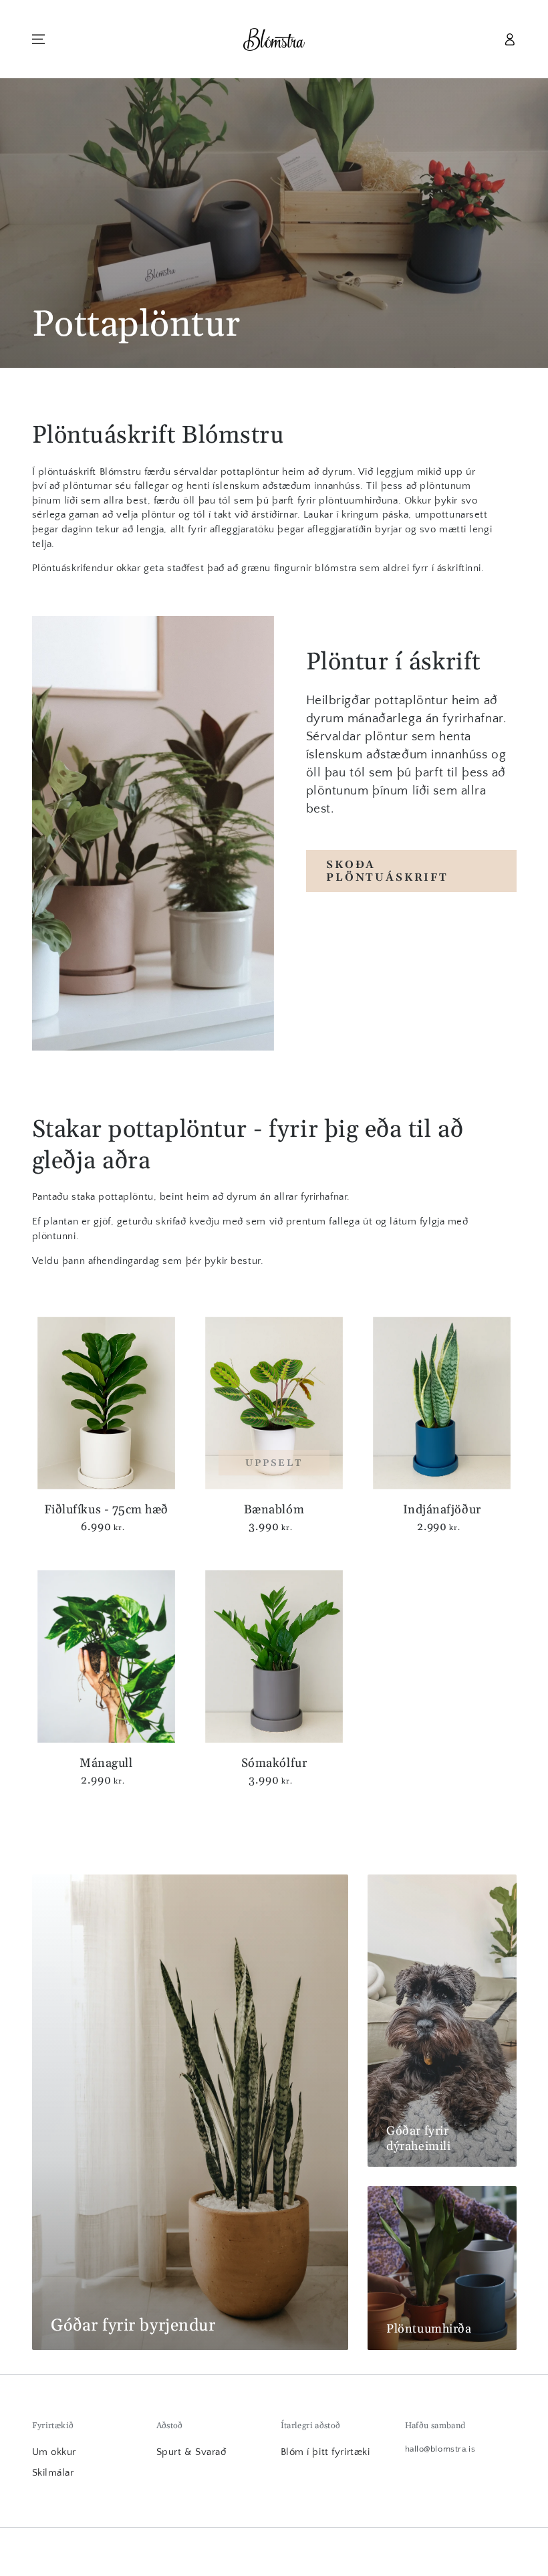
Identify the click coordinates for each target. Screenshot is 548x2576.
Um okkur (54, 2452)
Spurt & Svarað (191, 2452)
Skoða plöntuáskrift (387, 871)
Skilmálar (53, 2473)
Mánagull (106, 1763)
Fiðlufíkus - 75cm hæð (106, 1510)
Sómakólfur (274, 1763)
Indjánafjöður (442, 1510)
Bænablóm (274, 1510)
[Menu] (38, 39)
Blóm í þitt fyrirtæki (325, 2452)
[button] (482, 39)
